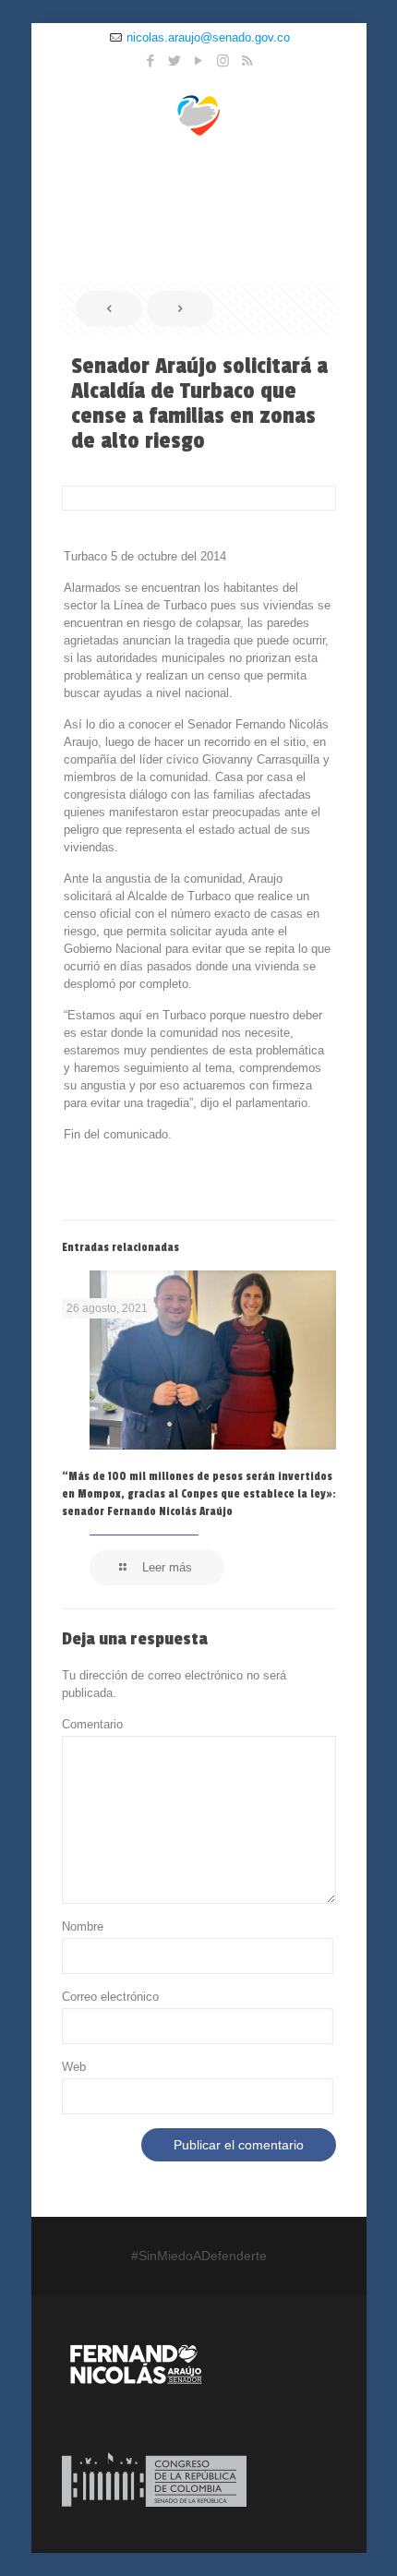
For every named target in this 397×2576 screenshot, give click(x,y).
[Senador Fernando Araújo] (199, 113)
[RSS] (247, 60)
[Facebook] (151, 60)
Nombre (83, 1926)
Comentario (92, 1724)
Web (74, 2067)
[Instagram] (223, 60)
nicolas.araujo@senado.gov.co (208, 37)
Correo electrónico (110, 1997)
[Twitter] (175, 60)
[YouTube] (199, 60)
